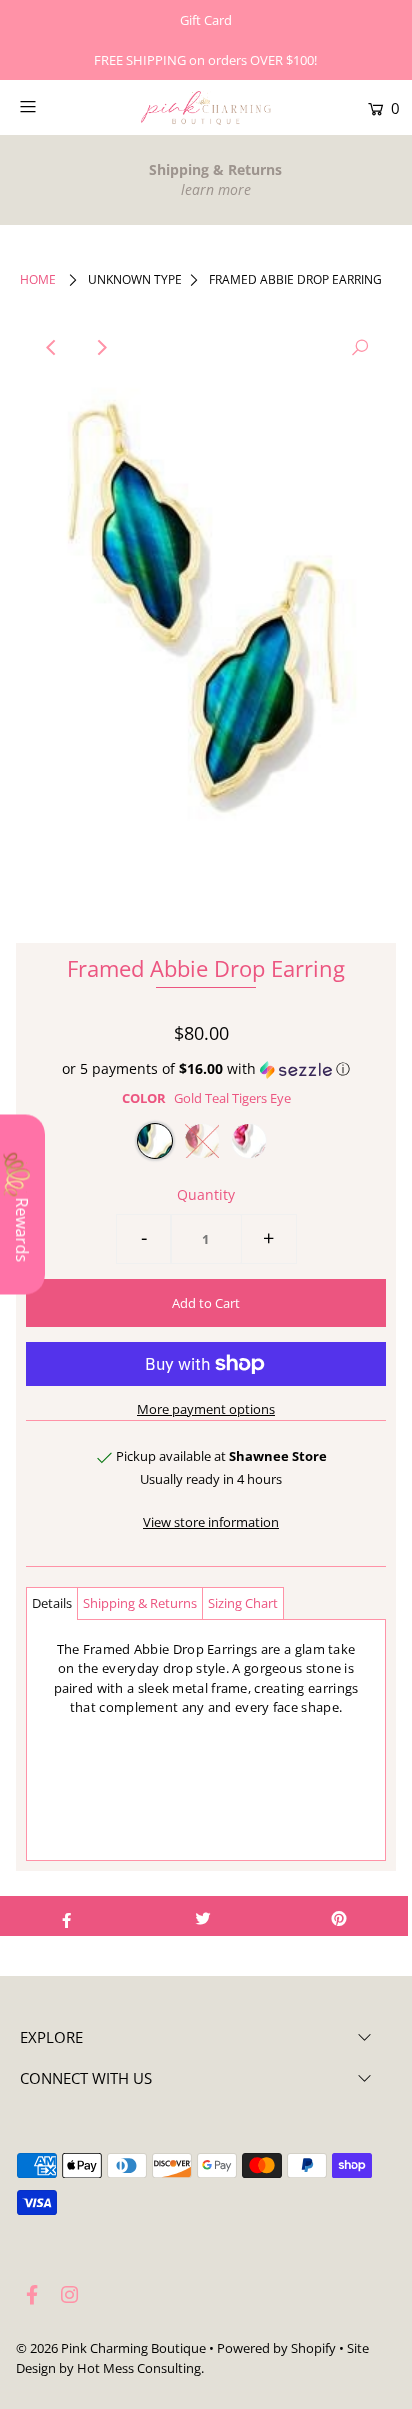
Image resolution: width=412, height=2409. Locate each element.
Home (38, 279)
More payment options (206, 1409)
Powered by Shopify (276, 2348)
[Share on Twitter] (202, 1916)
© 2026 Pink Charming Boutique (111, 2348)
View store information (211, 1522)
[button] (205, 1069)
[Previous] (52, 348)
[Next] (101, 348)
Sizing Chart (243, 1603)
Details (52, 1603)
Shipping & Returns (140, 1603)
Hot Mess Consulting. (140, 2368)
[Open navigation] (54, 106)
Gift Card (206, 20)
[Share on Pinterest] (339, 1916)
